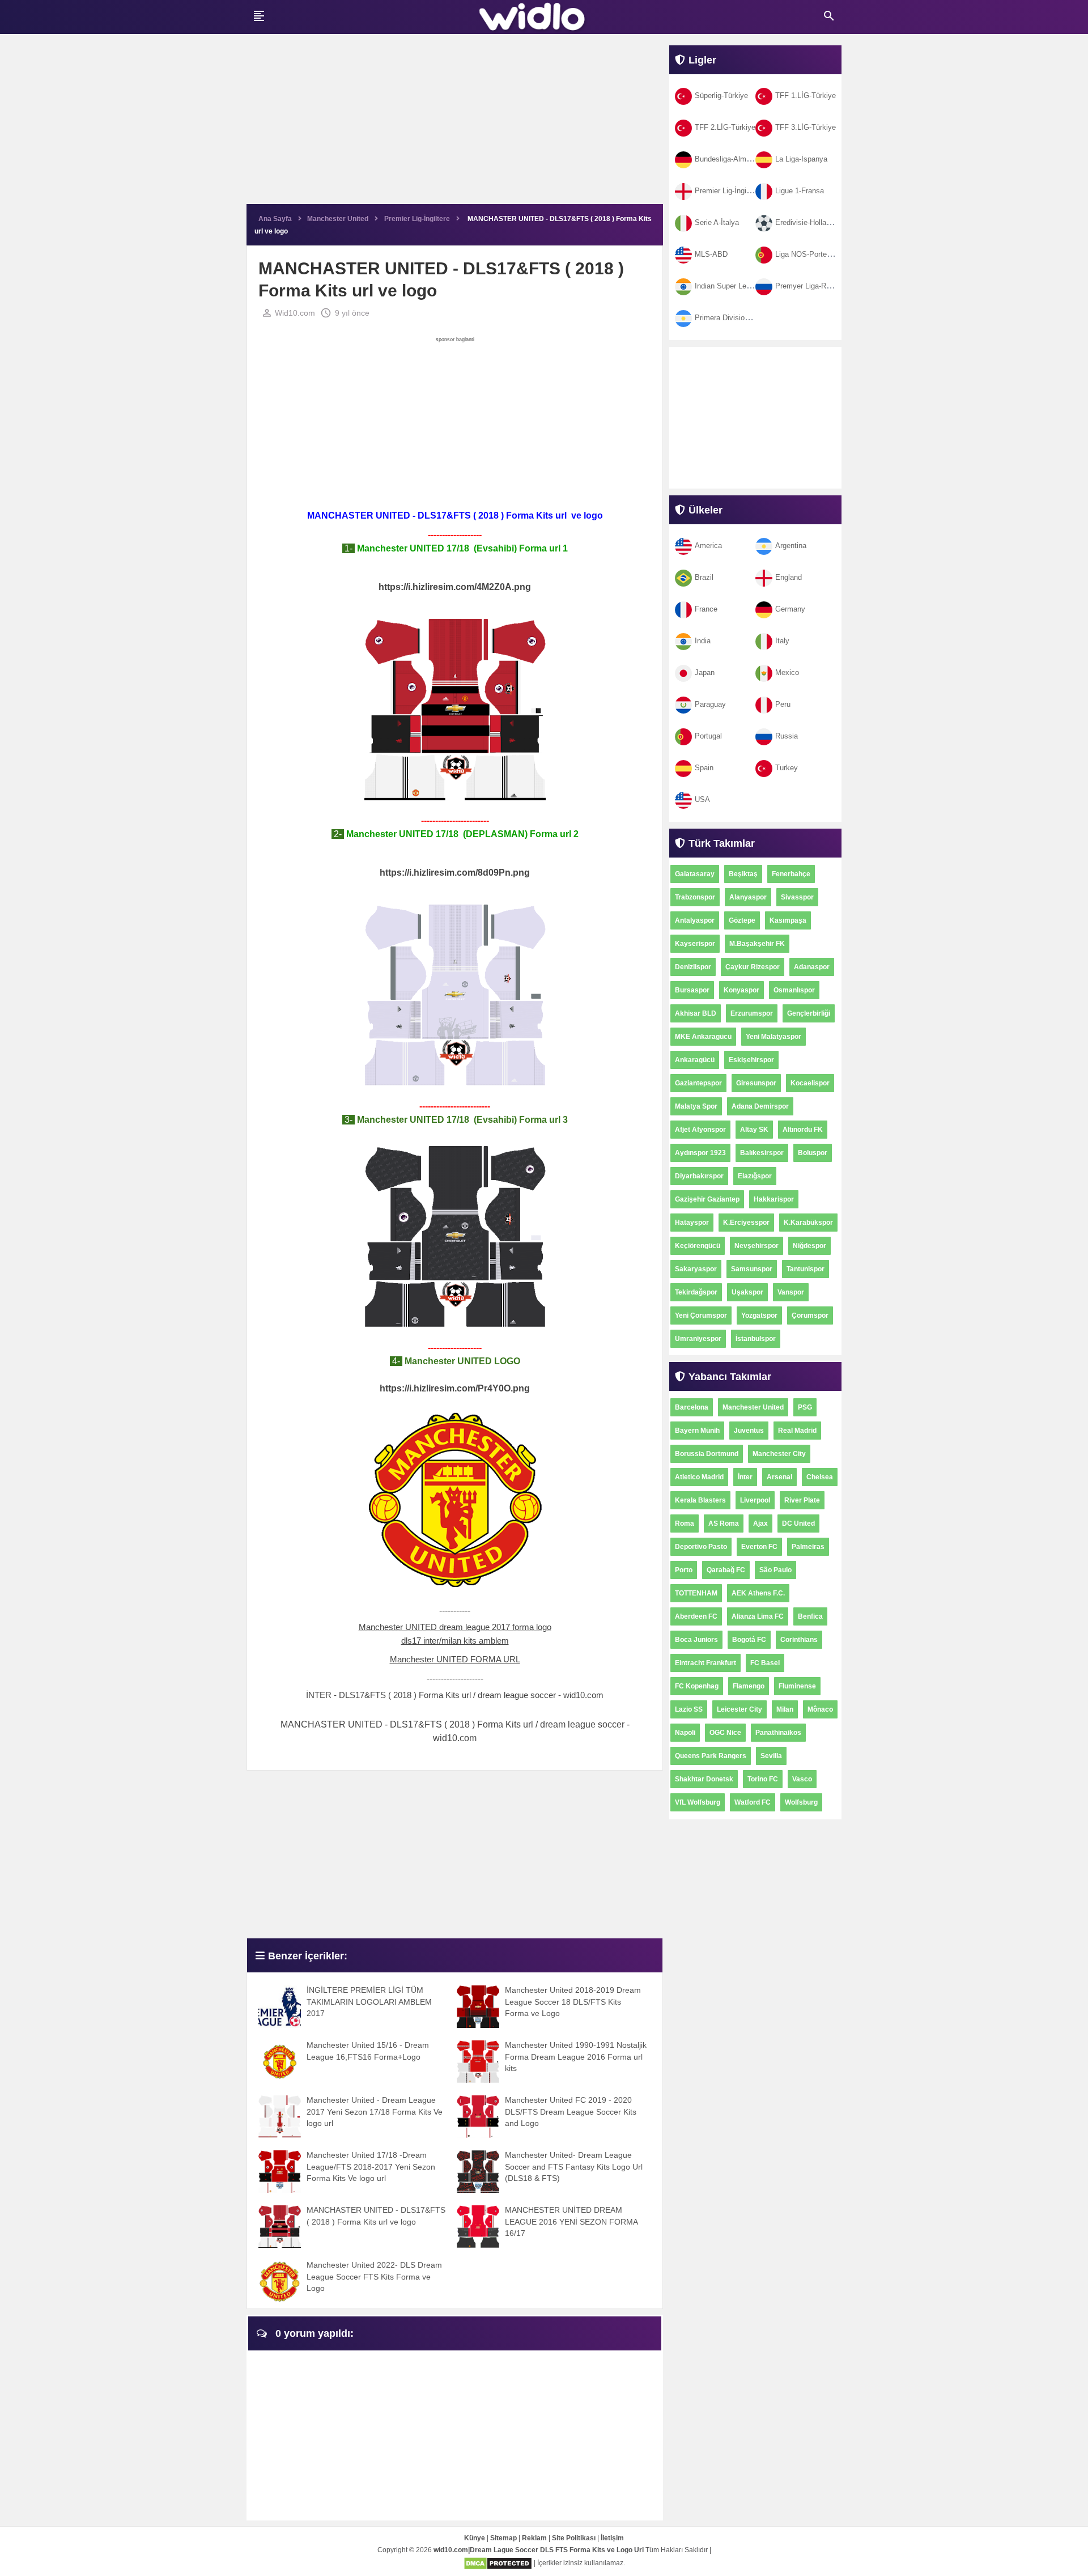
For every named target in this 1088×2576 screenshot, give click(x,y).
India (703, 641)
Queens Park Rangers (711, 1756)
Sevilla (771, 1756)
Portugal (708, 736)
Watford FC (753, 1802)
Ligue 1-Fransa (800, 191)
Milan (785, 1709)
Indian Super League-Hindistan (745, 286)
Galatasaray (695, 874)
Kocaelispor (810, 1083)
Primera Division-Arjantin (735, 318)
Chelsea (820, 1477)
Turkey (787, 768)
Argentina (791, 546)
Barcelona (692, 1407)
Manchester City (779, 1454)
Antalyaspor (695, 920)
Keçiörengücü (698, 1246)
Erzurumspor (752, 1013)
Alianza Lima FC (758, 1616)
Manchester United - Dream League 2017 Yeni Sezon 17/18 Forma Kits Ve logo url (375, 2112)
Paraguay (710, 704)
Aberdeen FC (696, 1616)
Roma (685, 1523)
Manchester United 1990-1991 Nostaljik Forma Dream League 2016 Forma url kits (576, 2057)
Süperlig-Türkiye (721, 96)
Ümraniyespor (698, 1339)
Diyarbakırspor (699, 1176)
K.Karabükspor (808, 1223)
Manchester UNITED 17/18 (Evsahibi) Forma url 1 (461, 548)
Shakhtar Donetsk (704, 1779)
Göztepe (742, 920)
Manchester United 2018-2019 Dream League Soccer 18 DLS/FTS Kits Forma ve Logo (573, 2002)
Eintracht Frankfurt (705, 1663)
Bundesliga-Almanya (728, 159)
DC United (798, 1523)
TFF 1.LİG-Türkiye (806, 96)
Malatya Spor (696, 1106)
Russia (787, 736)
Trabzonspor (695, 897)
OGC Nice (725, 1733)
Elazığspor (755, 1176)
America (708, 546)
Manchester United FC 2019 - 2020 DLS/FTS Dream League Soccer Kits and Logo (571, 2112)
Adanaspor (812, 967)
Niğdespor (809, 1246)
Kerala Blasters (700, 1500)
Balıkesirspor (762, 1153)
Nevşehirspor (756, 1246)
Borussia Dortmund (707, 1454)
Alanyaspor (748, 897)
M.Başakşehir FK (757, 944)
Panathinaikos (778, 1733)
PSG (805, 1407)
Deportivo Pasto (701, 1547)
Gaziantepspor (698, 1083)
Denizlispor (693, 967)
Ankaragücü (695, 1060)
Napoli (685, 1733)
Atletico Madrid (699, 1477)
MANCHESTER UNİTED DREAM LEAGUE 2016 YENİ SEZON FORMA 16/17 (571, 2221)
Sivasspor (797, 897)
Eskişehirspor (751, 1060)
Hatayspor (692, 1223)
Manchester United (753, 1407)
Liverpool (755, 1500)
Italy (782, 641)
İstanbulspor (756, 1339)
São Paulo (775, 1570)
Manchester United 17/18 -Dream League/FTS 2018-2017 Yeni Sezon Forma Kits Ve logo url (371, 2167)
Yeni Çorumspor (701, 1315)
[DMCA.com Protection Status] (498, 2563)
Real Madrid (797, 1431)
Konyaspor (741, 990)
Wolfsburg (801, 1802)
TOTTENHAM (696, 1593)
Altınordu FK (803, 1130)
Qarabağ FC (726, 1570)
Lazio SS (689, 1709)
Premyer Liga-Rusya (809, 286)
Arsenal (779, 1477)
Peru (783, 704)
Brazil (704, 577)
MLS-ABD (711, 254)
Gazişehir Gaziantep (707, 1199)
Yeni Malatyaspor (773, 1037)
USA (702, 799)
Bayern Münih (697, 1431)
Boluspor (813, 1153)
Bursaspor (692, 990)
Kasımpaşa (788, 920)
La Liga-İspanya (801, 159)
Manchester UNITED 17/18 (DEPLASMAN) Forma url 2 (461, 834)
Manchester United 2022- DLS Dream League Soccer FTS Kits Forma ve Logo (374, 2276)
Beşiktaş (743, 874)
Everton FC (759, 1547)
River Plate (802, 1500)
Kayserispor (695, 944)
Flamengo (749, 1686)
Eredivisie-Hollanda (807, 222)
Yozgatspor (759, 1315)
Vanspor (791, 1292)
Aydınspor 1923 (700, 1153)
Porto (684, 1570)
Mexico (787, 672)
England (789, 577)
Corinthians (799, 1640)
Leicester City (739, 1709)
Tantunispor (806, 1269)
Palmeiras (808, 1547)
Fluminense (797, 1686)
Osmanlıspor (794, 990)
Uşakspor (747, 1292)
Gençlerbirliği (809, 1013)
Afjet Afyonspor (700, 1130)
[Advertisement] (455, 125)
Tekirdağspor (696, 1292)
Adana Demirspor (760, 1106)
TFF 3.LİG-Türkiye (806, 127)
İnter (745, 1477)
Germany (790, 609)
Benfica (810, 1616)
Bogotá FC (749, 1640)
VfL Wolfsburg (698, 1802)
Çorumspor (810, 1315)
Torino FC (763, 1779)
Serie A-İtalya (717, 222)
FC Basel (765, 1663)
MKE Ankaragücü (703, 1037)
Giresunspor (756, 1083)
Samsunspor (752, 1269)
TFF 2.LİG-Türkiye (725, 127)
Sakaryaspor (696, 1269)
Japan (705, 672)
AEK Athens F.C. (758, 1593)
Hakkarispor (774, 1199)
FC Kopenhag (697, 1686)
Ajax (760, 1523)
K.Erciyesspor (746, 1223)
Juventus (749, 1431)
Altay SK (754, 1130)
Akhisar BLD (696, 1013)
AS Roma (724, 1523)
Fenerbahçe (791, 874)
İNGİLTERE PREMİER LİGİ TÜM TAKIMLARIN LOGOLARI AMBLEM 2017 (369, 2002)
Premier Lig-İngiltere (728, 191)
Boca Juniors (696, 1640)
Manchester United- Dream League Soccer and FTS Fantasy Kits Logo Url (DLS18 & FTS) (574, 2167)
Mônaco (820, 1709)
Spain (704, 768)
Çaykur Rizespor (753, 967)
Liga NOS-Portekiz (806, 254)
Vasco (802, 1779)
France (706, 609)
